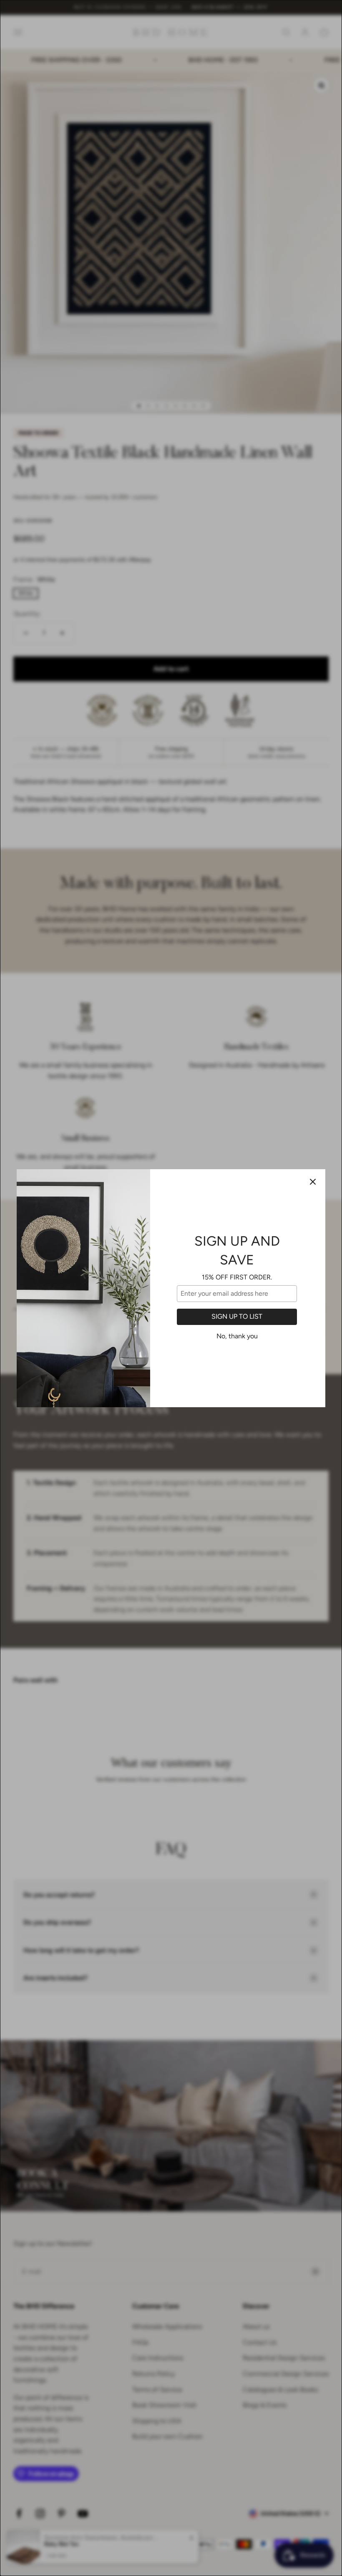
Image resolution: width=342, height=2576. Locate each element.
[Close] (313, 1182)
